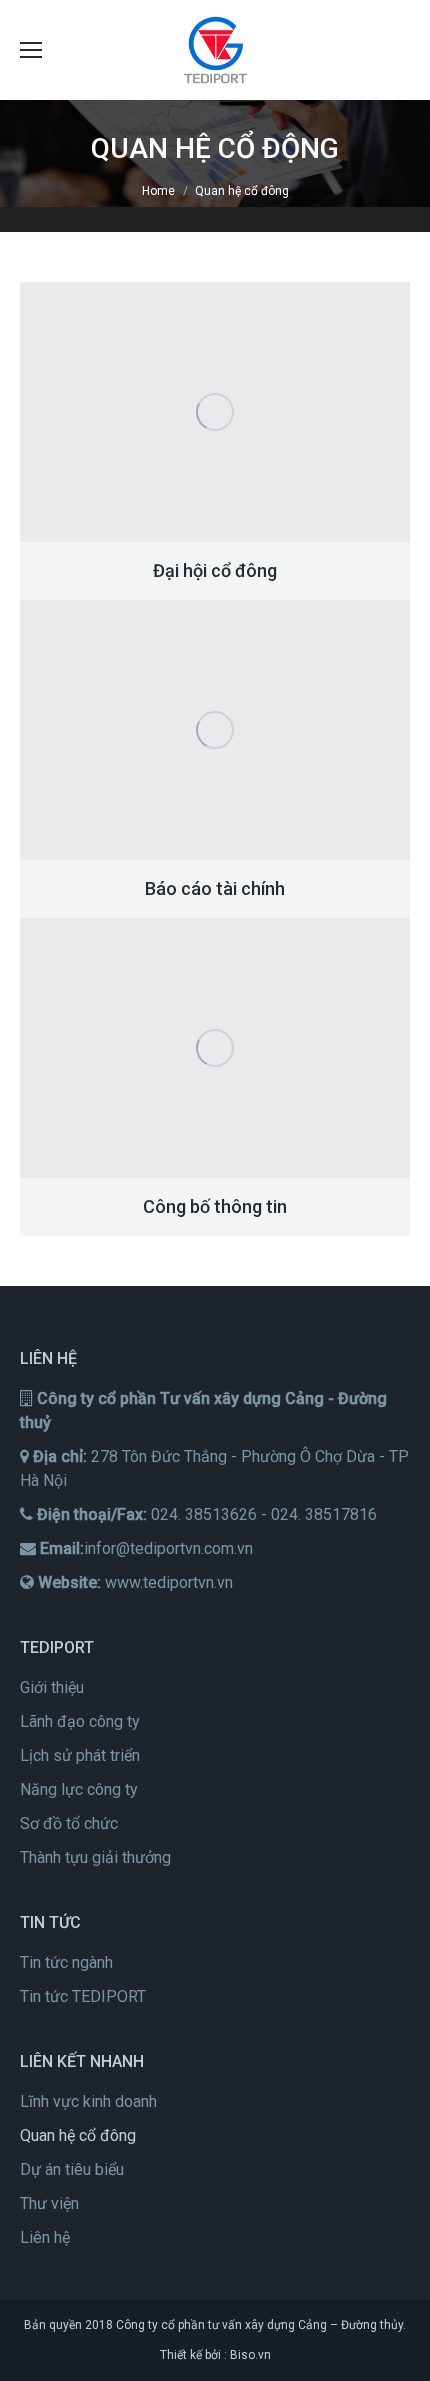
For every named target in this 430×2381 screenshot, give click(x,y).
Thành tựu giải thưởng (95, 1857)
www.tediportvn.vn (169, 1582)
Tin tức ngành (66, 1962)
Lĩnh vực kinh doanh (88, 2101)
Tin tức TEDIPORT (83, 1996)
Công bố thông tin (215, 1206)
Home (158, 191)
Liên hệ (45, 2237)
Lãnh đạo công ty (80, 1721)
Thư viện (49, 2203)
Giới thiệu (52, 1687)
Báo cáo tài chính (215, 888)
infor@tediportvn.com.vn (168, 1548)
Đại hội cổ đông (215, 570)
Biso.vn (250, 2355)
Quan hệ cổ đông (78, 2135)
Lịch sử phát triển (80, 1755)
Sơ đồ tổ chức (69, 1823)
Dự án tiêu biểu (72, 2169)
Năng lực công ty (79, 1789)
